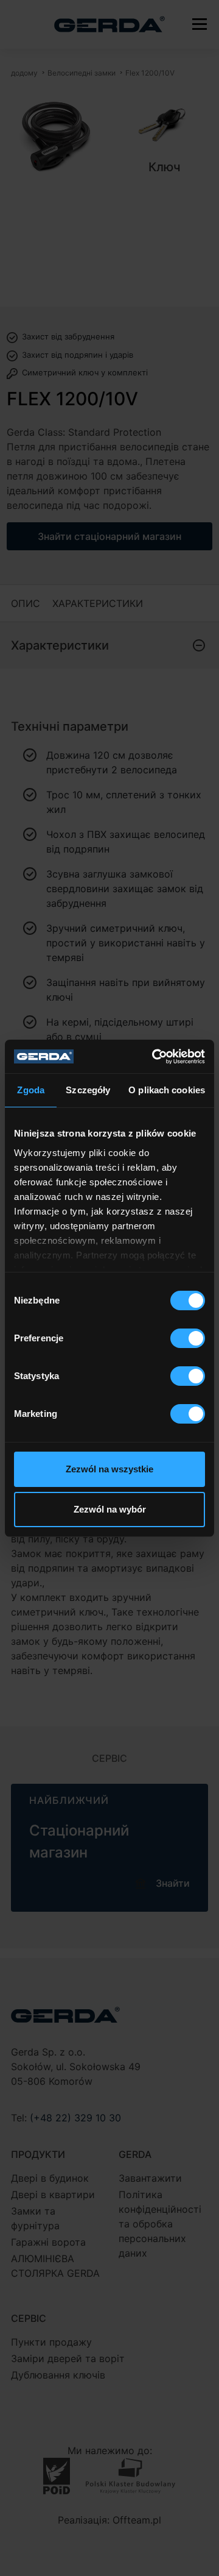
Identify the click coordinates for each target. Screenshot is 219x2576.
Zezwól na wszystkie (109, 1469)
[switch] (188, 1338)
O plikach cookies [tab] (167, 1090)
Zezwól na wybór (110, 1509)
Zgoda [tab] (31, 1090)
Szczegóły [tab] (88, 1090)
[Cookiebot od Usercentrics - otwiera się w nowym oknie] (155, 1057)
